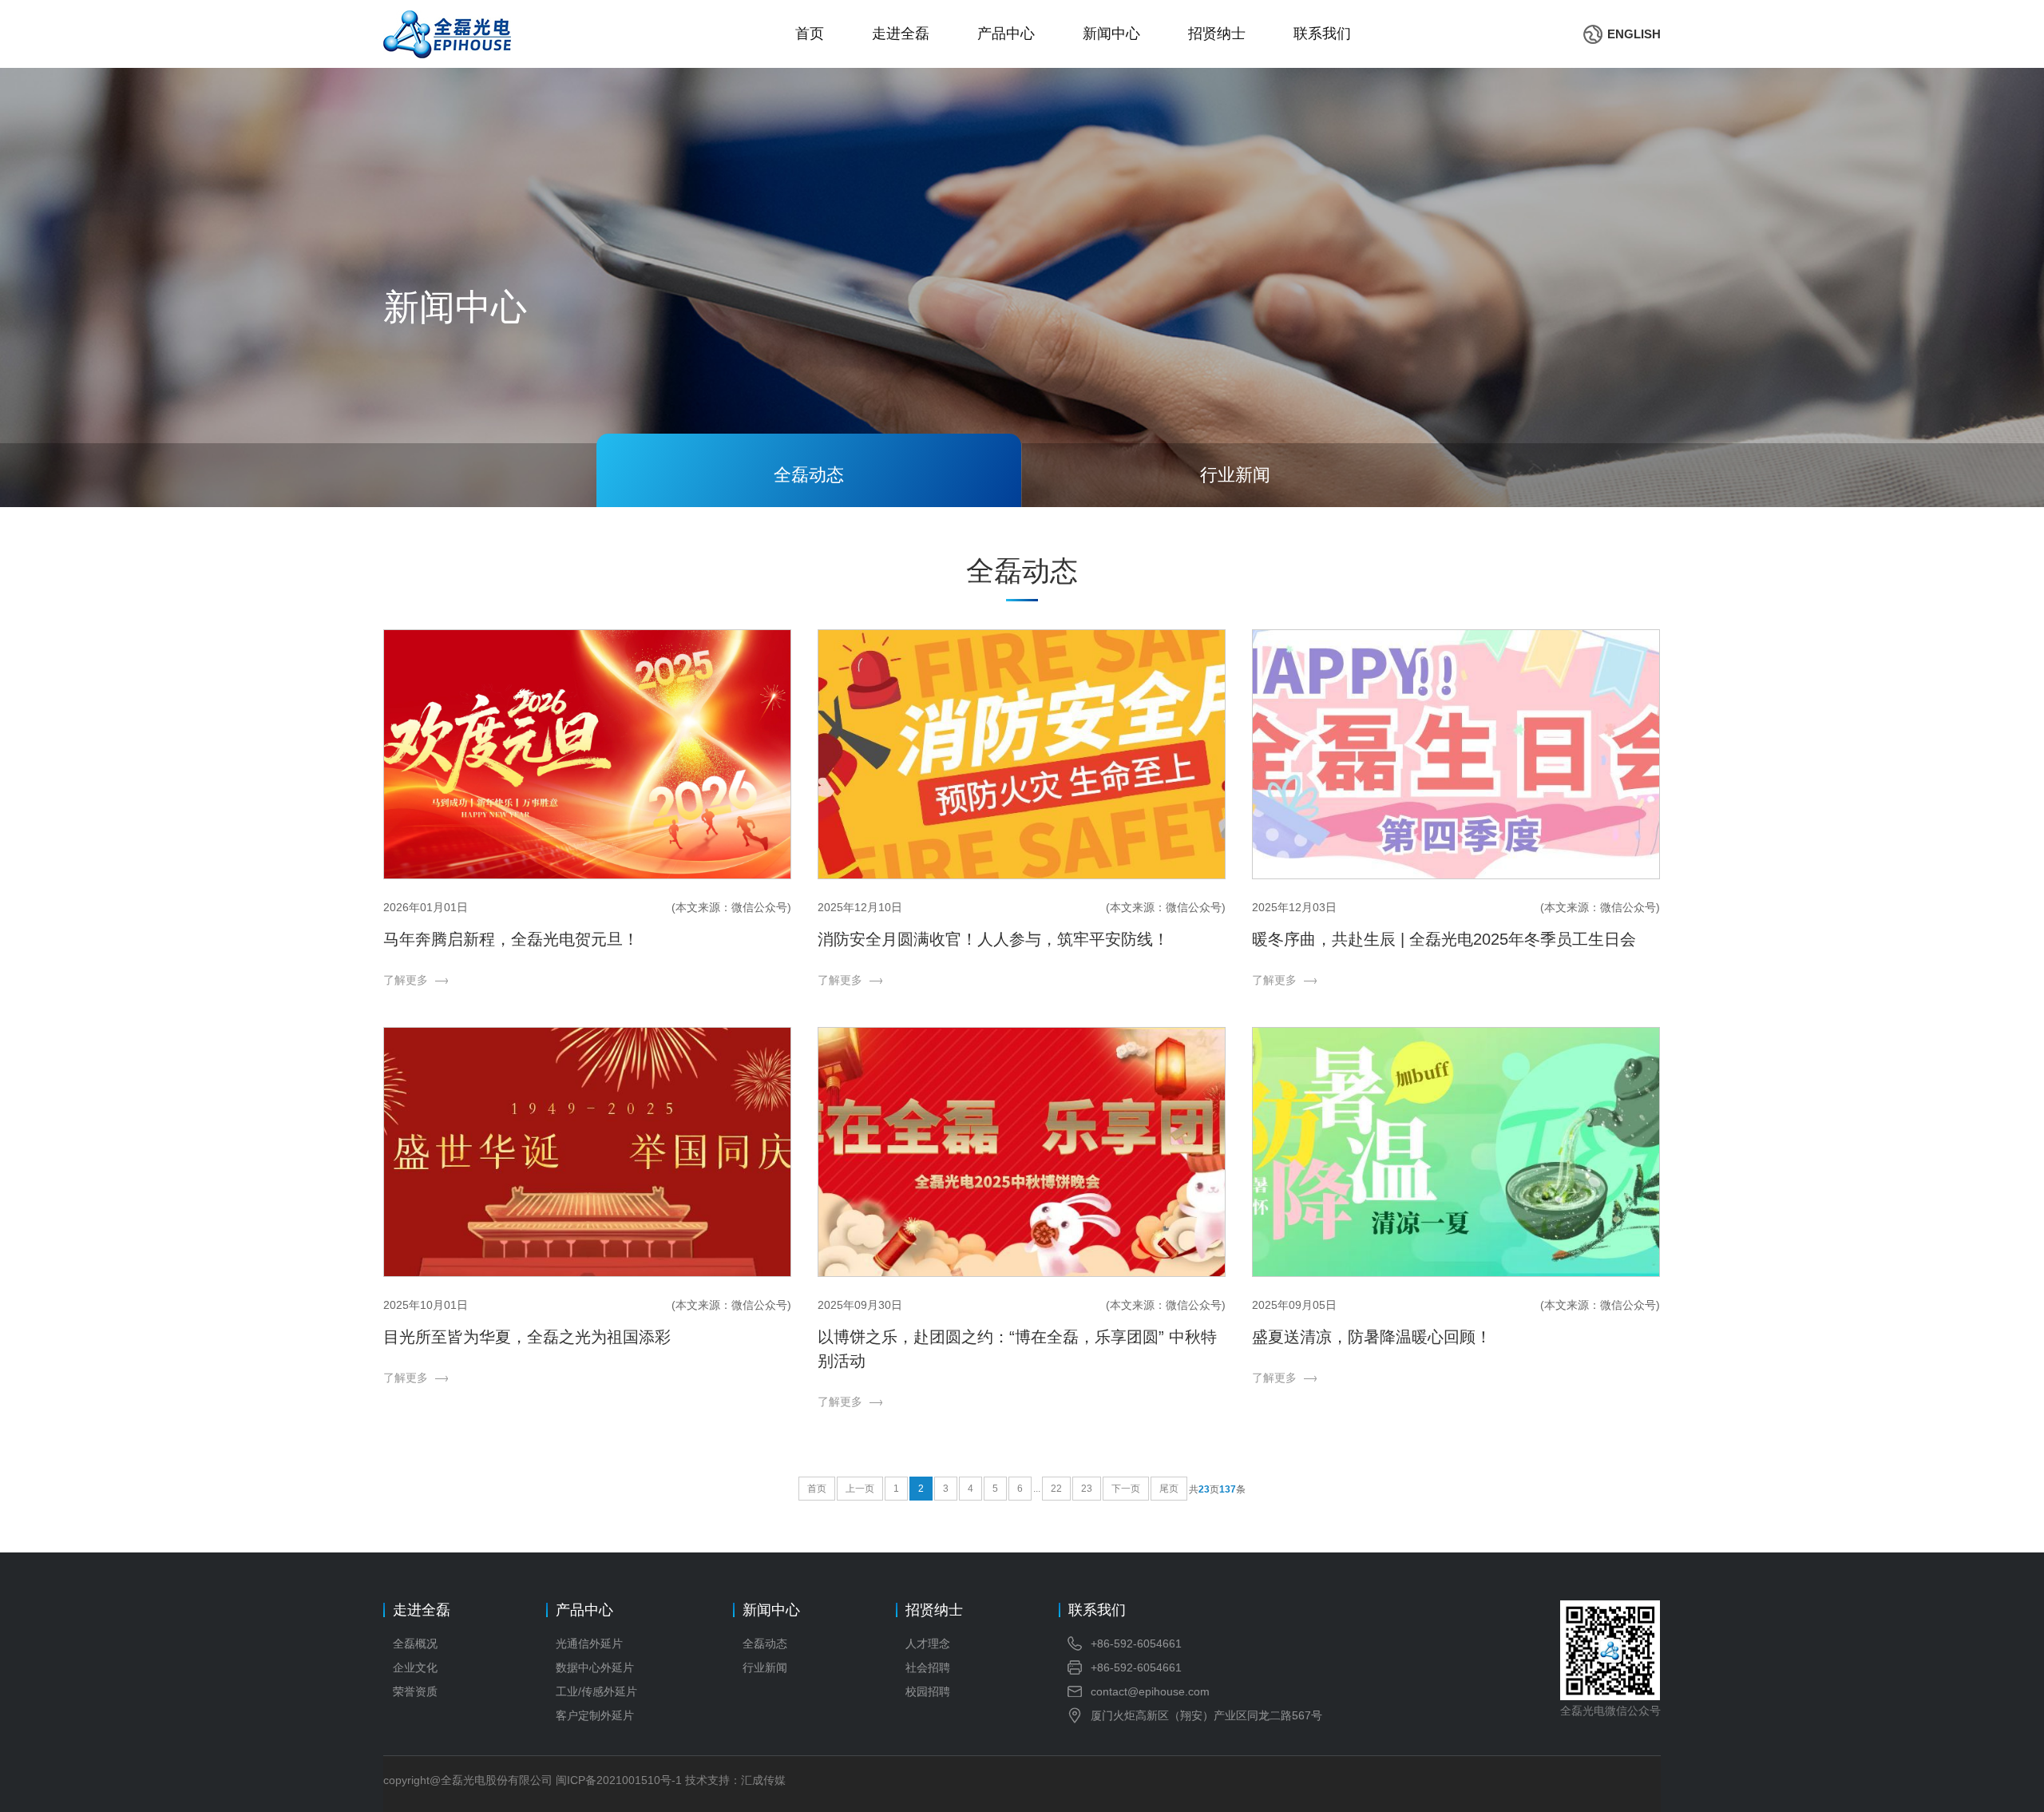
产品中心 (1006, 34)
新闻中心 (1111, 34)
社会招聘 (928, 1667)
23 (1087, 1489)
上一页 (860, 1489)
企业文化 (415, 1667)
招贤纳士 (1217, 34)
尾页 (1169, 1489)
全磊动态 (765, 1643)
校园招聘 (928, 1691)
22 (1056, 1489)
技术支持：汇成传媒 (735, 1780)
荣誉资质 (415, 1691)
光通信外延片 (589, 1643)
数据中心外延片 (595, 1667)
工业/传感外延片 (596, 1691)
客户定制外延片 (595, 1715)
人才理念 (928, 1643)
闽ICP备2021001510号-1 (619, 1780)
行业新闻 (765, 1667)
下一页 (1126, 1489)
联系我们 (1322, 34)
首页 (810, 34)
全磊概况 (415, 1643)
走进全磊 (901, 34)
